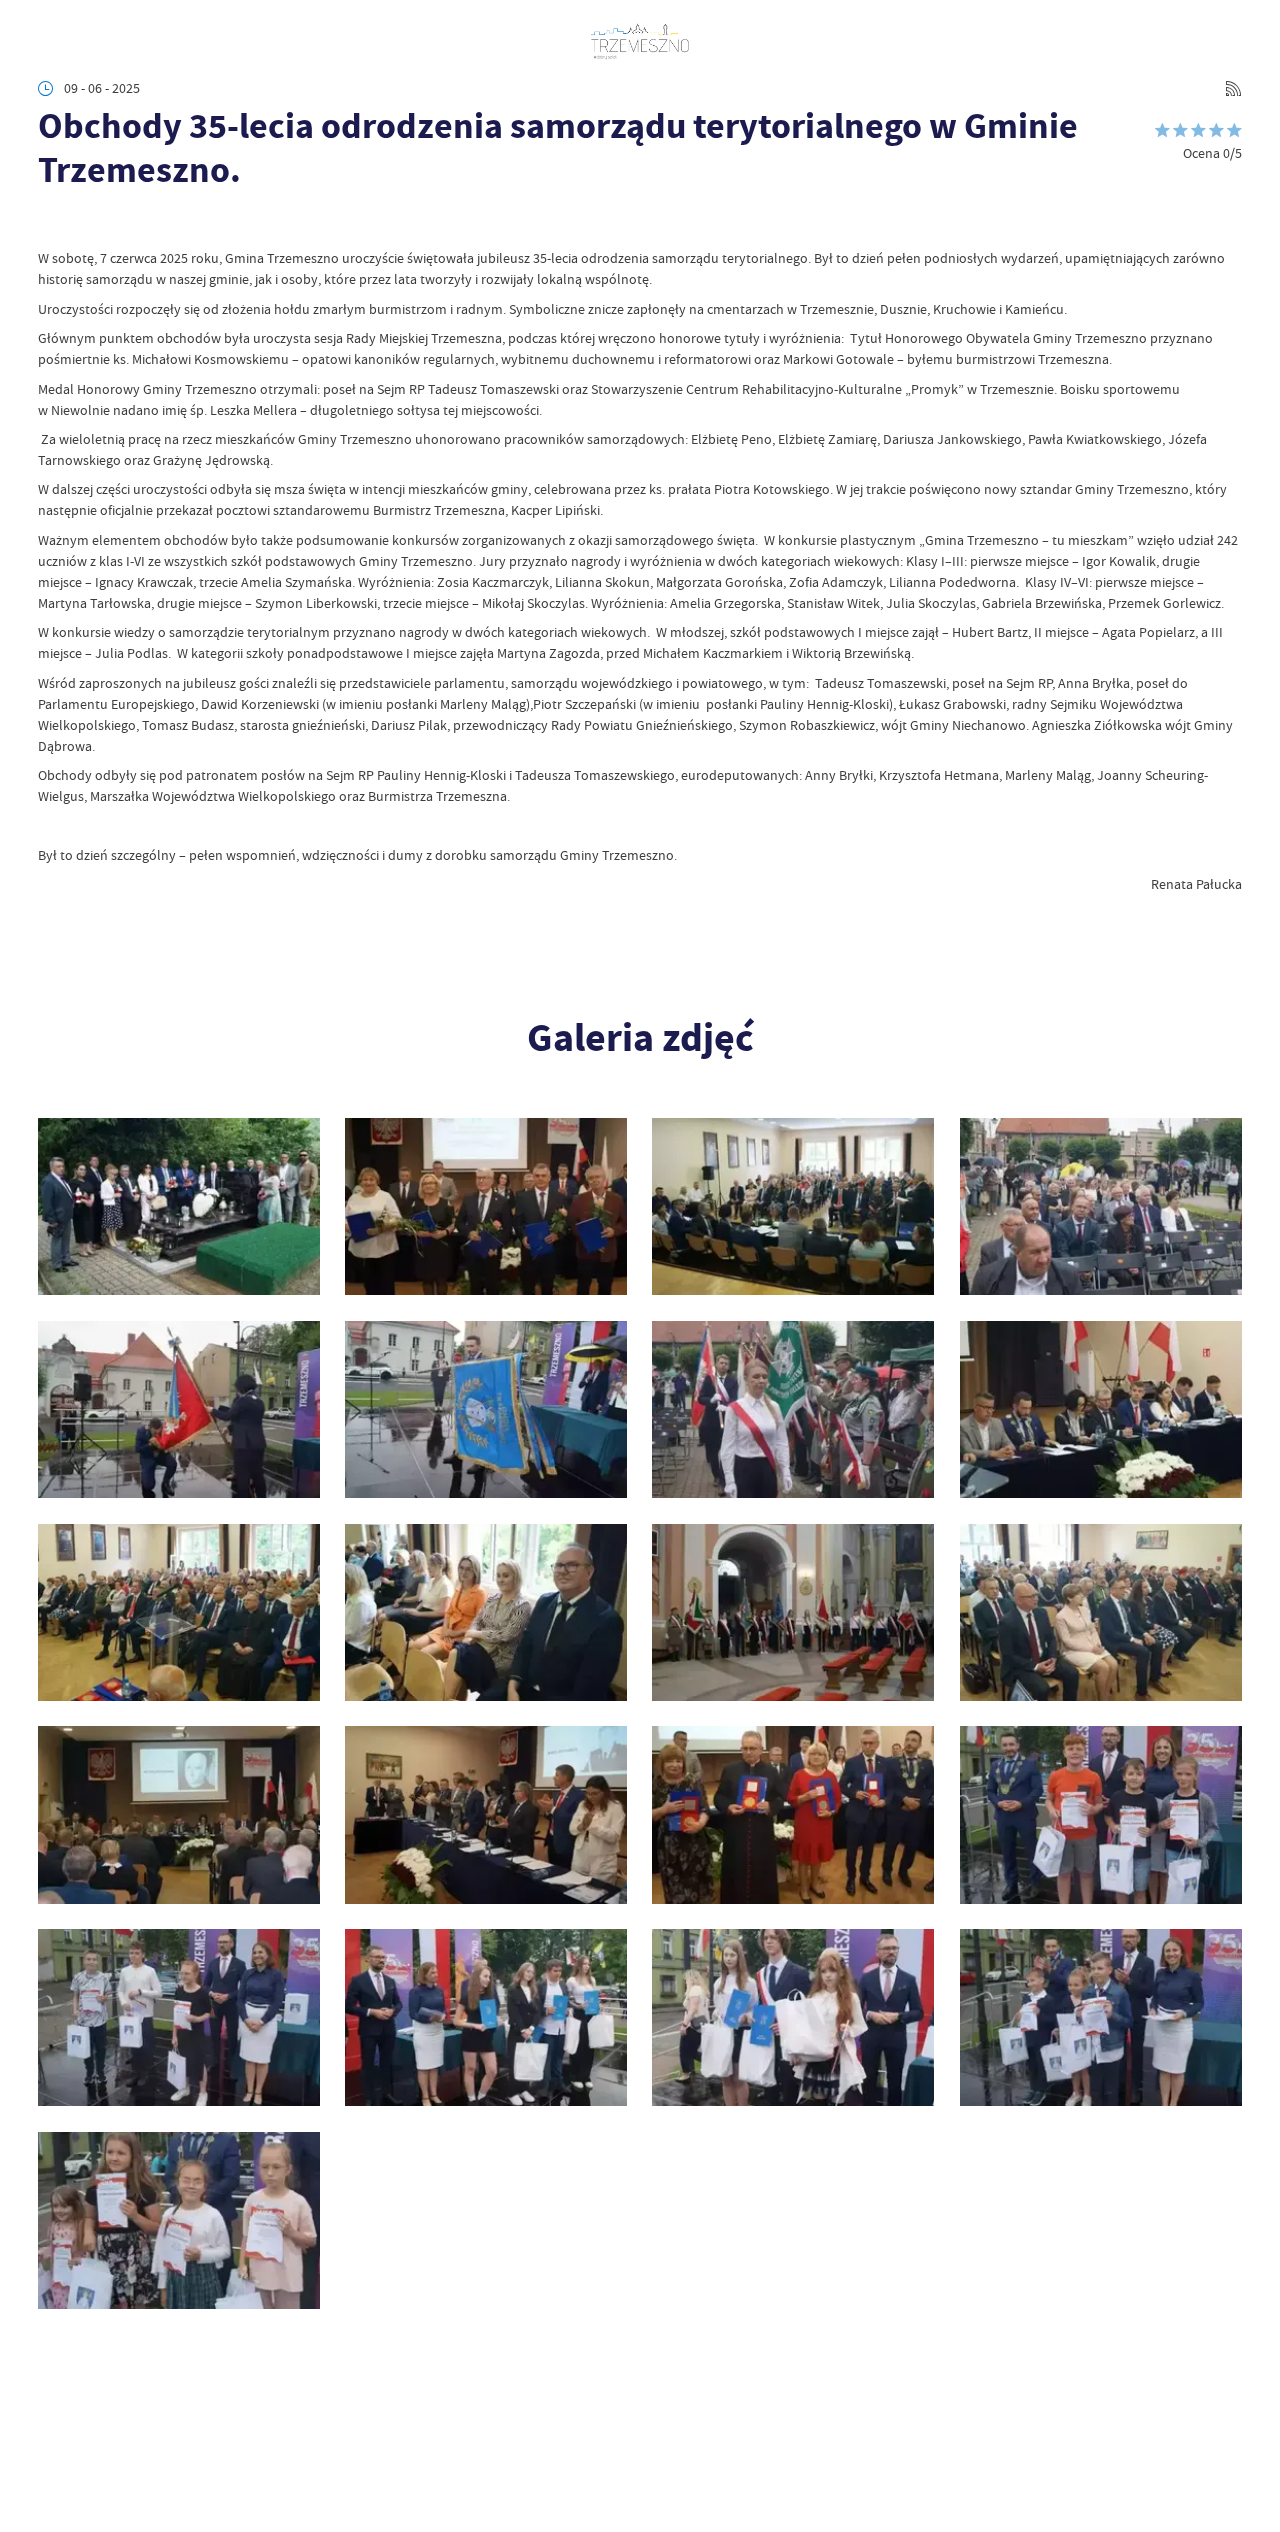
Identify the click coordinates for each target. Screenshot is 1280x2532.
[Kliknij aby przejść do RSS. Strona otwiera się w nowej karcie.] (1233, 88)
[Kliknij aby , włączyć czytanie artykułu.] (51, 222)
